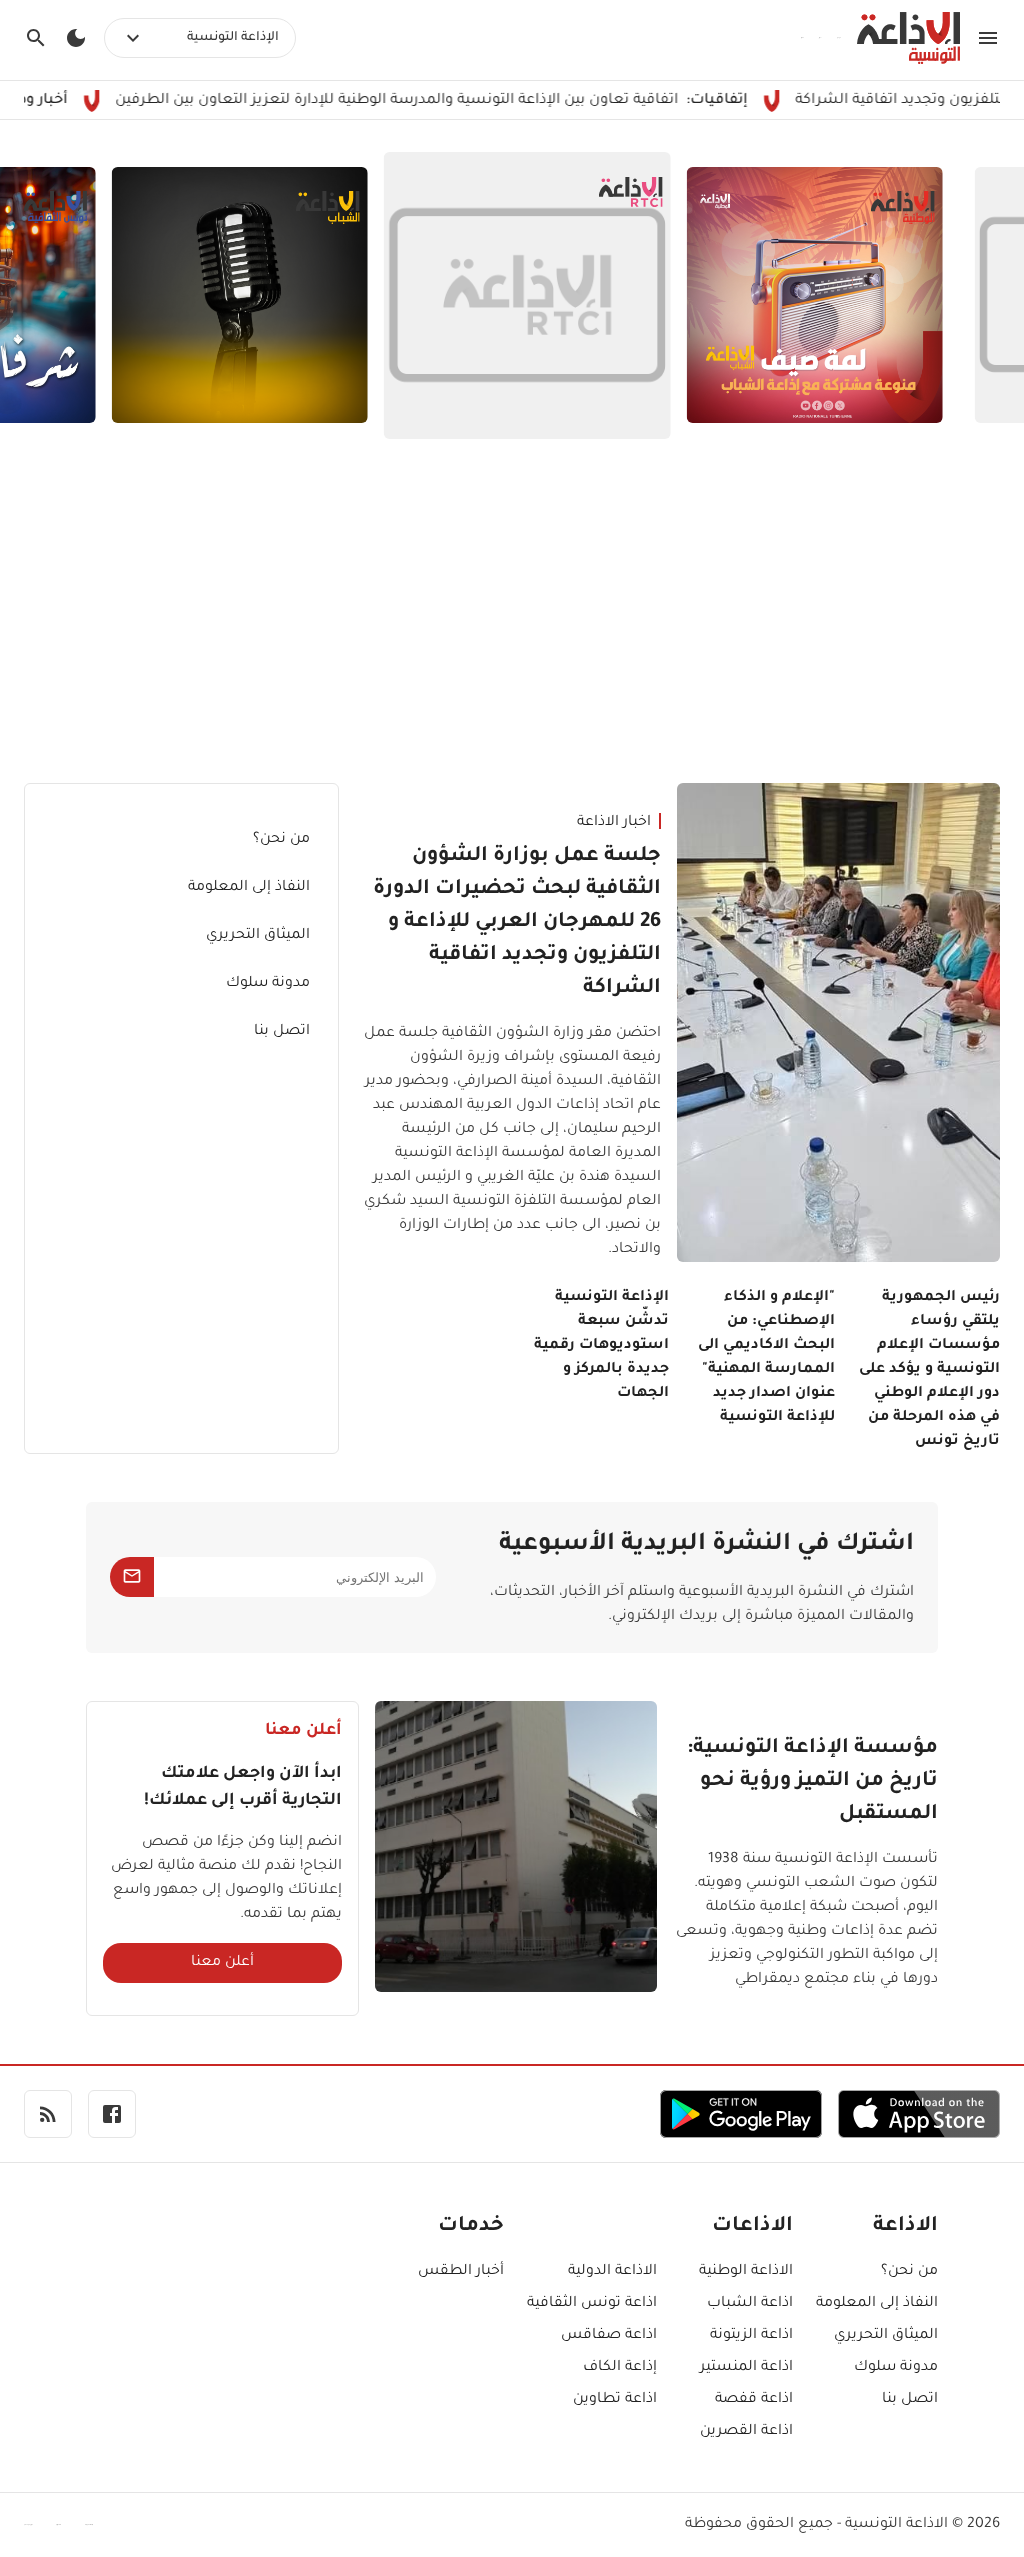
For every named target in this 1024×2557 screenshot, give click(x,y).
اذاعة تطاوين (615, 2400)
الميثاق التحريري (258, 936)
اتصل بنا (282, 1032)
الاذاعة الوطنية (746, 2272)
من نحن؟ (281, 840)
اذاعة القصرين (746, 2432)
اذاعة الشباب (750, 2304)
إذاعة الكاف (620, 2368)
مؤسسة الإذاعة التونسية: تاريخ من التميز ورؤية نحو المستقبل (812, 1782)
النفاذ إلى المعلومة (249, 888)
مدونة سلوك (268, 984)
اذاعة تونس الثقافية (592, 2304)
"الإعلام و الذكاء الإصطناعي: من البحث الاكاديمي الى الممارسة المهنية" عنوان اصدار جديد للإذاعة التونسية (766, 1358)
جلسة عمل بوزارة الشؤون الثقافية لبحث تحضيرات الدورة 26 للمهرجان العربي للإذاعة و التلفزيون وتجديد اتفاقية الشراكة (517, 923)
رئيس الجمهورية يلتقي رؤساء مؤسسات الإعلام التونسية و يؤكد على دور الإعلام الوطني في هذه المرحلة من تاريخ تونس (929, 1370)
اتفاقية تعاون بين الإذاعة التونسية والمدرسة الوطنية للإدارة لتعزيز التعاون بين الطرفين (466, 101)
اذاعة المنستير (746, 2368)
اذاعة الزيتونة (751, 2336)
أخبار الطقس (461, 2272)
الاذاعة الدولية (612, 2272)
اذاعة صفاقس (609, 2336)
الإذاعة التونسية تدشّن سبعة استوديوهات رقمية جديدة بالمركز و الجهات (601, 1346)
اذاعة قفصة (754, 2400)
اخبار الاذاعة (614, 823)
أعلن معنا (222, 1963)
